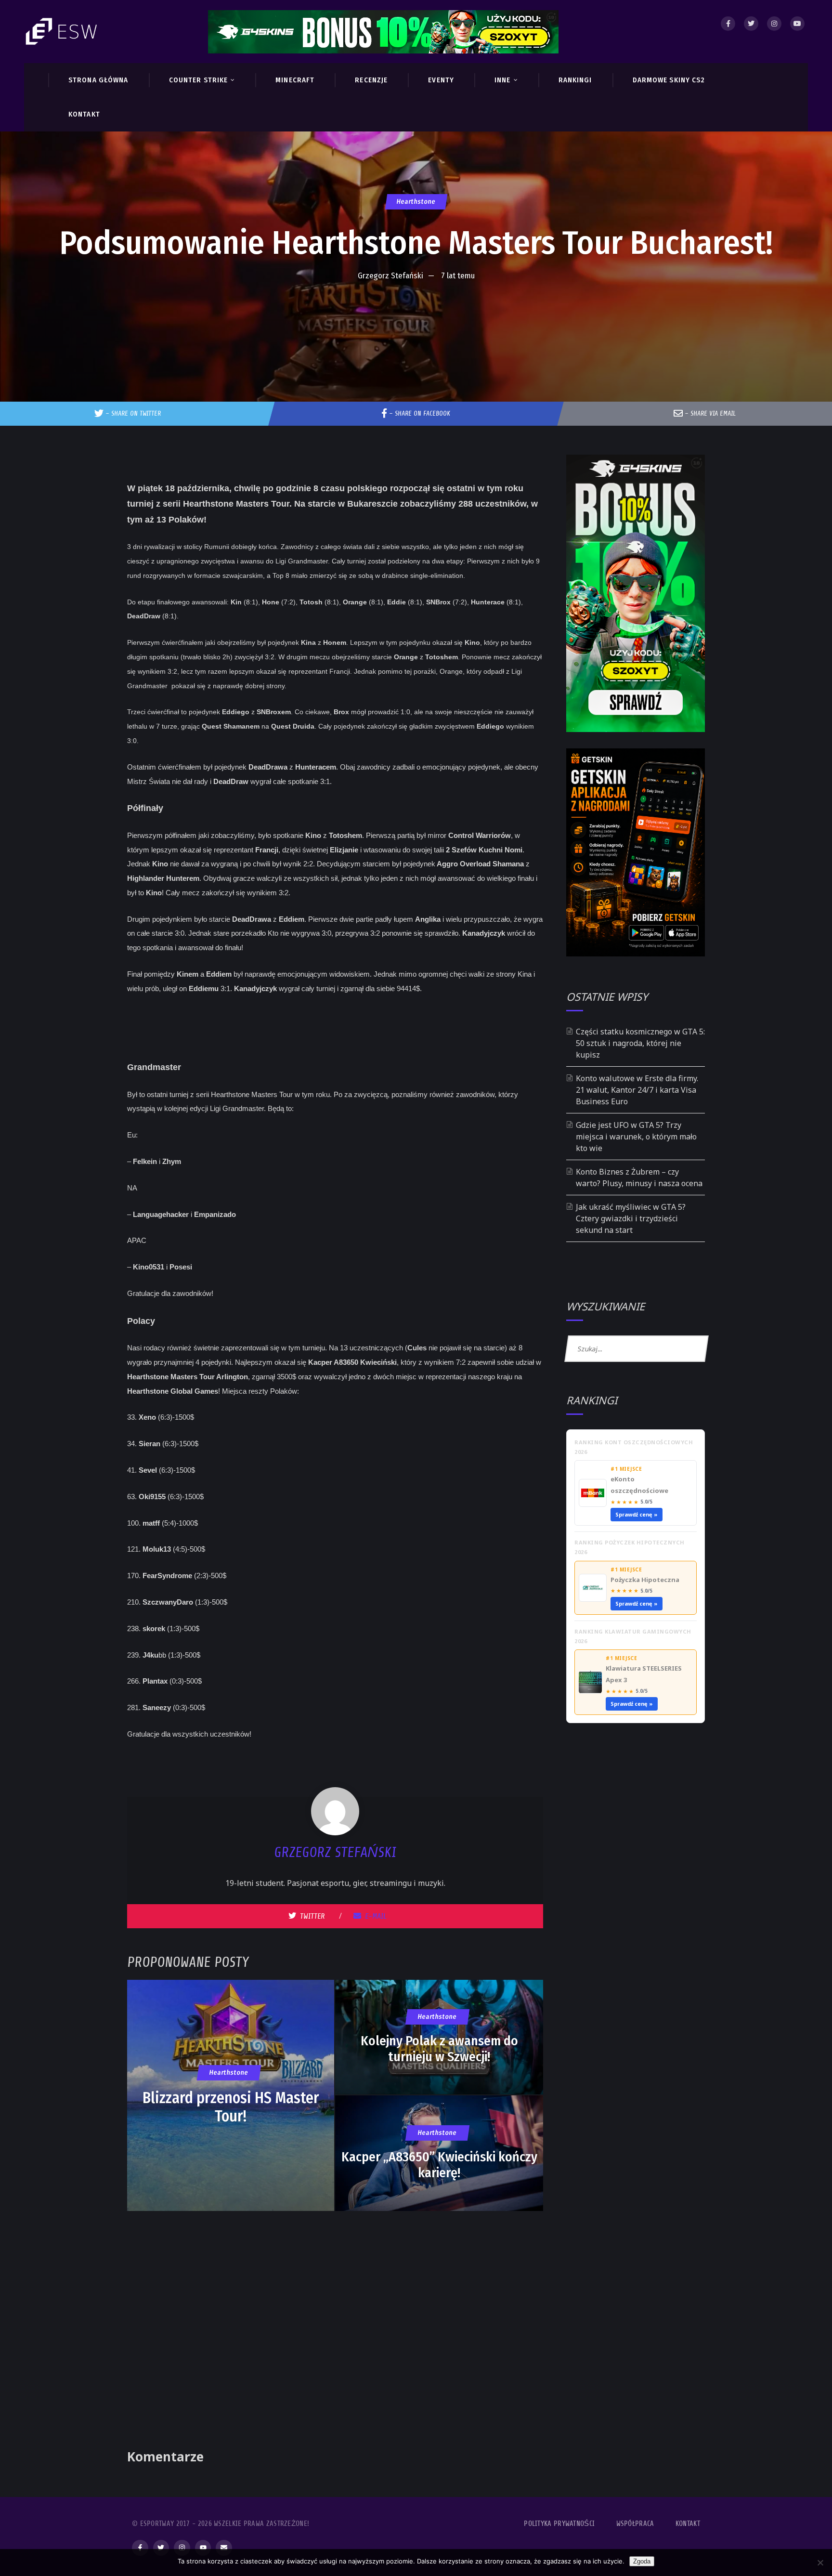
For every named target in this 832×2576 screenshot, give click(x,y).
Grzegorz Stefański (390, 276)
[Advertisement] (416, 315)
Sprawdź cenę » (637, 1514)
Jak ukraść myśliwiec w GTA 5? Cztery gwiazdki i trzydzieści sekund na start (631, 1218)
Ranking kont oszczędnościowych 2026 (634, 1447)
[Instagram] (774, 24)
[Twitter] (751, 24)
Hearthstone (416, 202)
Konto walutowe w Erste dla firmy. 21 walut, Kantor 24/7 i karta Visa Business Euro (637, 1090)
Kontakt (688, 2524)
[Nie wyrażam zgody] (820, 2563)
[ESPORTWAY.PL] (63, 32)
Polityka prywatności (559, 2524)
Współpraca (635, 2524)
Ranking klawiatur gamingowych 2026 (633, 1636)
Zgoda (642, 2561)
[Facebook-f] (140, 2548)
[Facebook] (728, 24)
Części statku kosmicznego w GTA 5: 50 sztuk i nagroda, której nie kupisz (640, 1043)
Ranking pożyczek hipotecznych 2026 (630, 1547)
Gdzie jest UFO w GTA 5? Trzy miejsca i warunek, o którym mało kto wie (636, 1137)
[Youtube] (797, 24)
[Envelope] (224, 2548)
